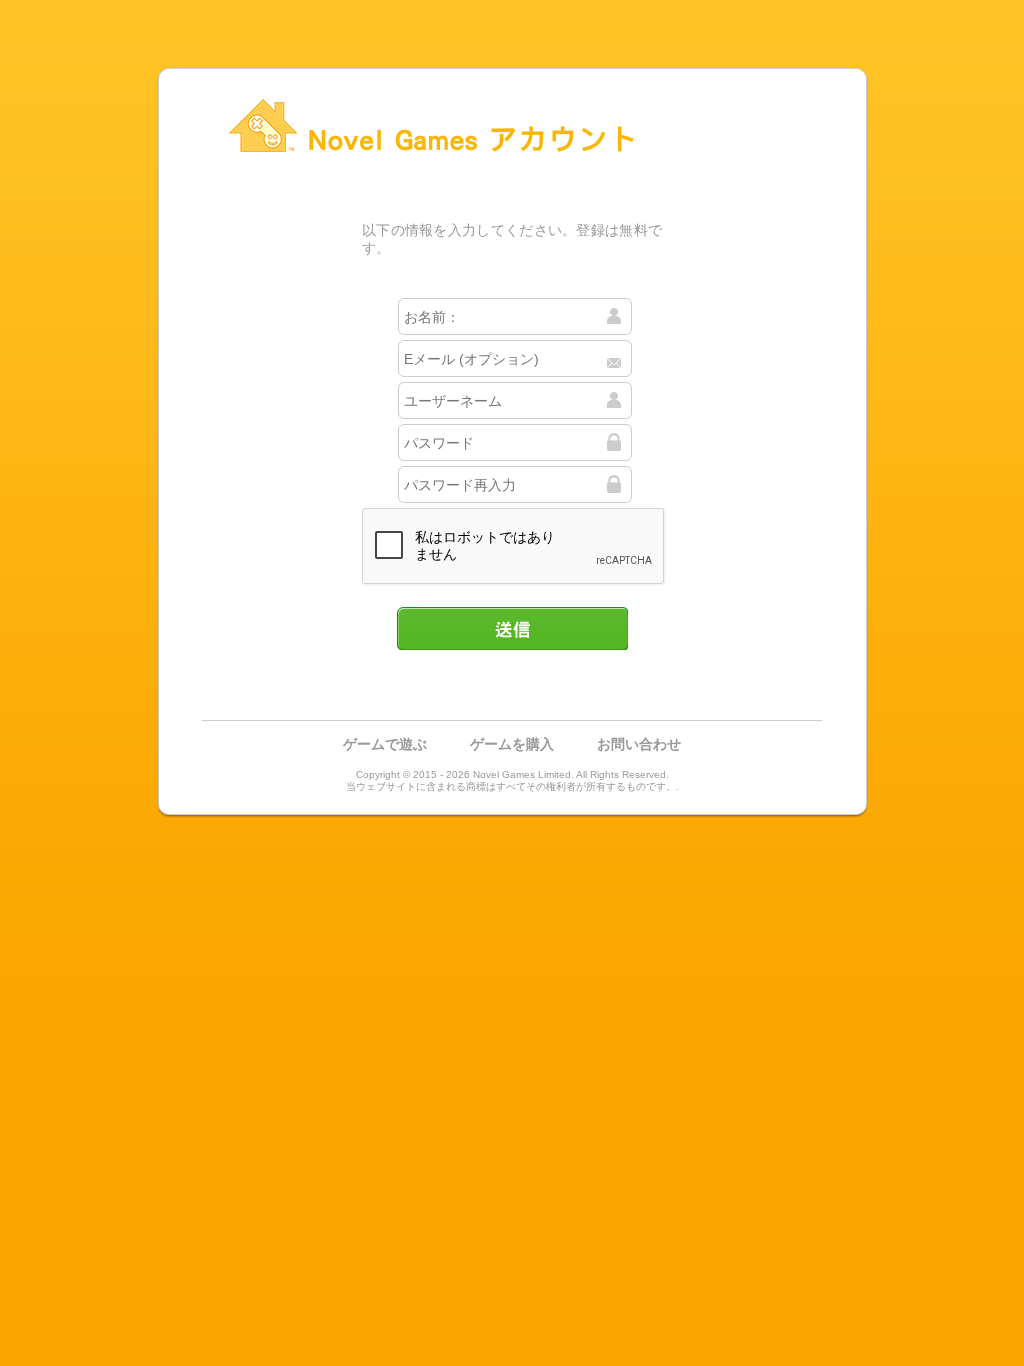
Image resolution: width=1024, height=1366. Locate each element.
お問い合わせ (639, 744)
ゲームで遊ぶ (385, 744)
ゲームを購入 (512, 744)
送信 (512, 628)
